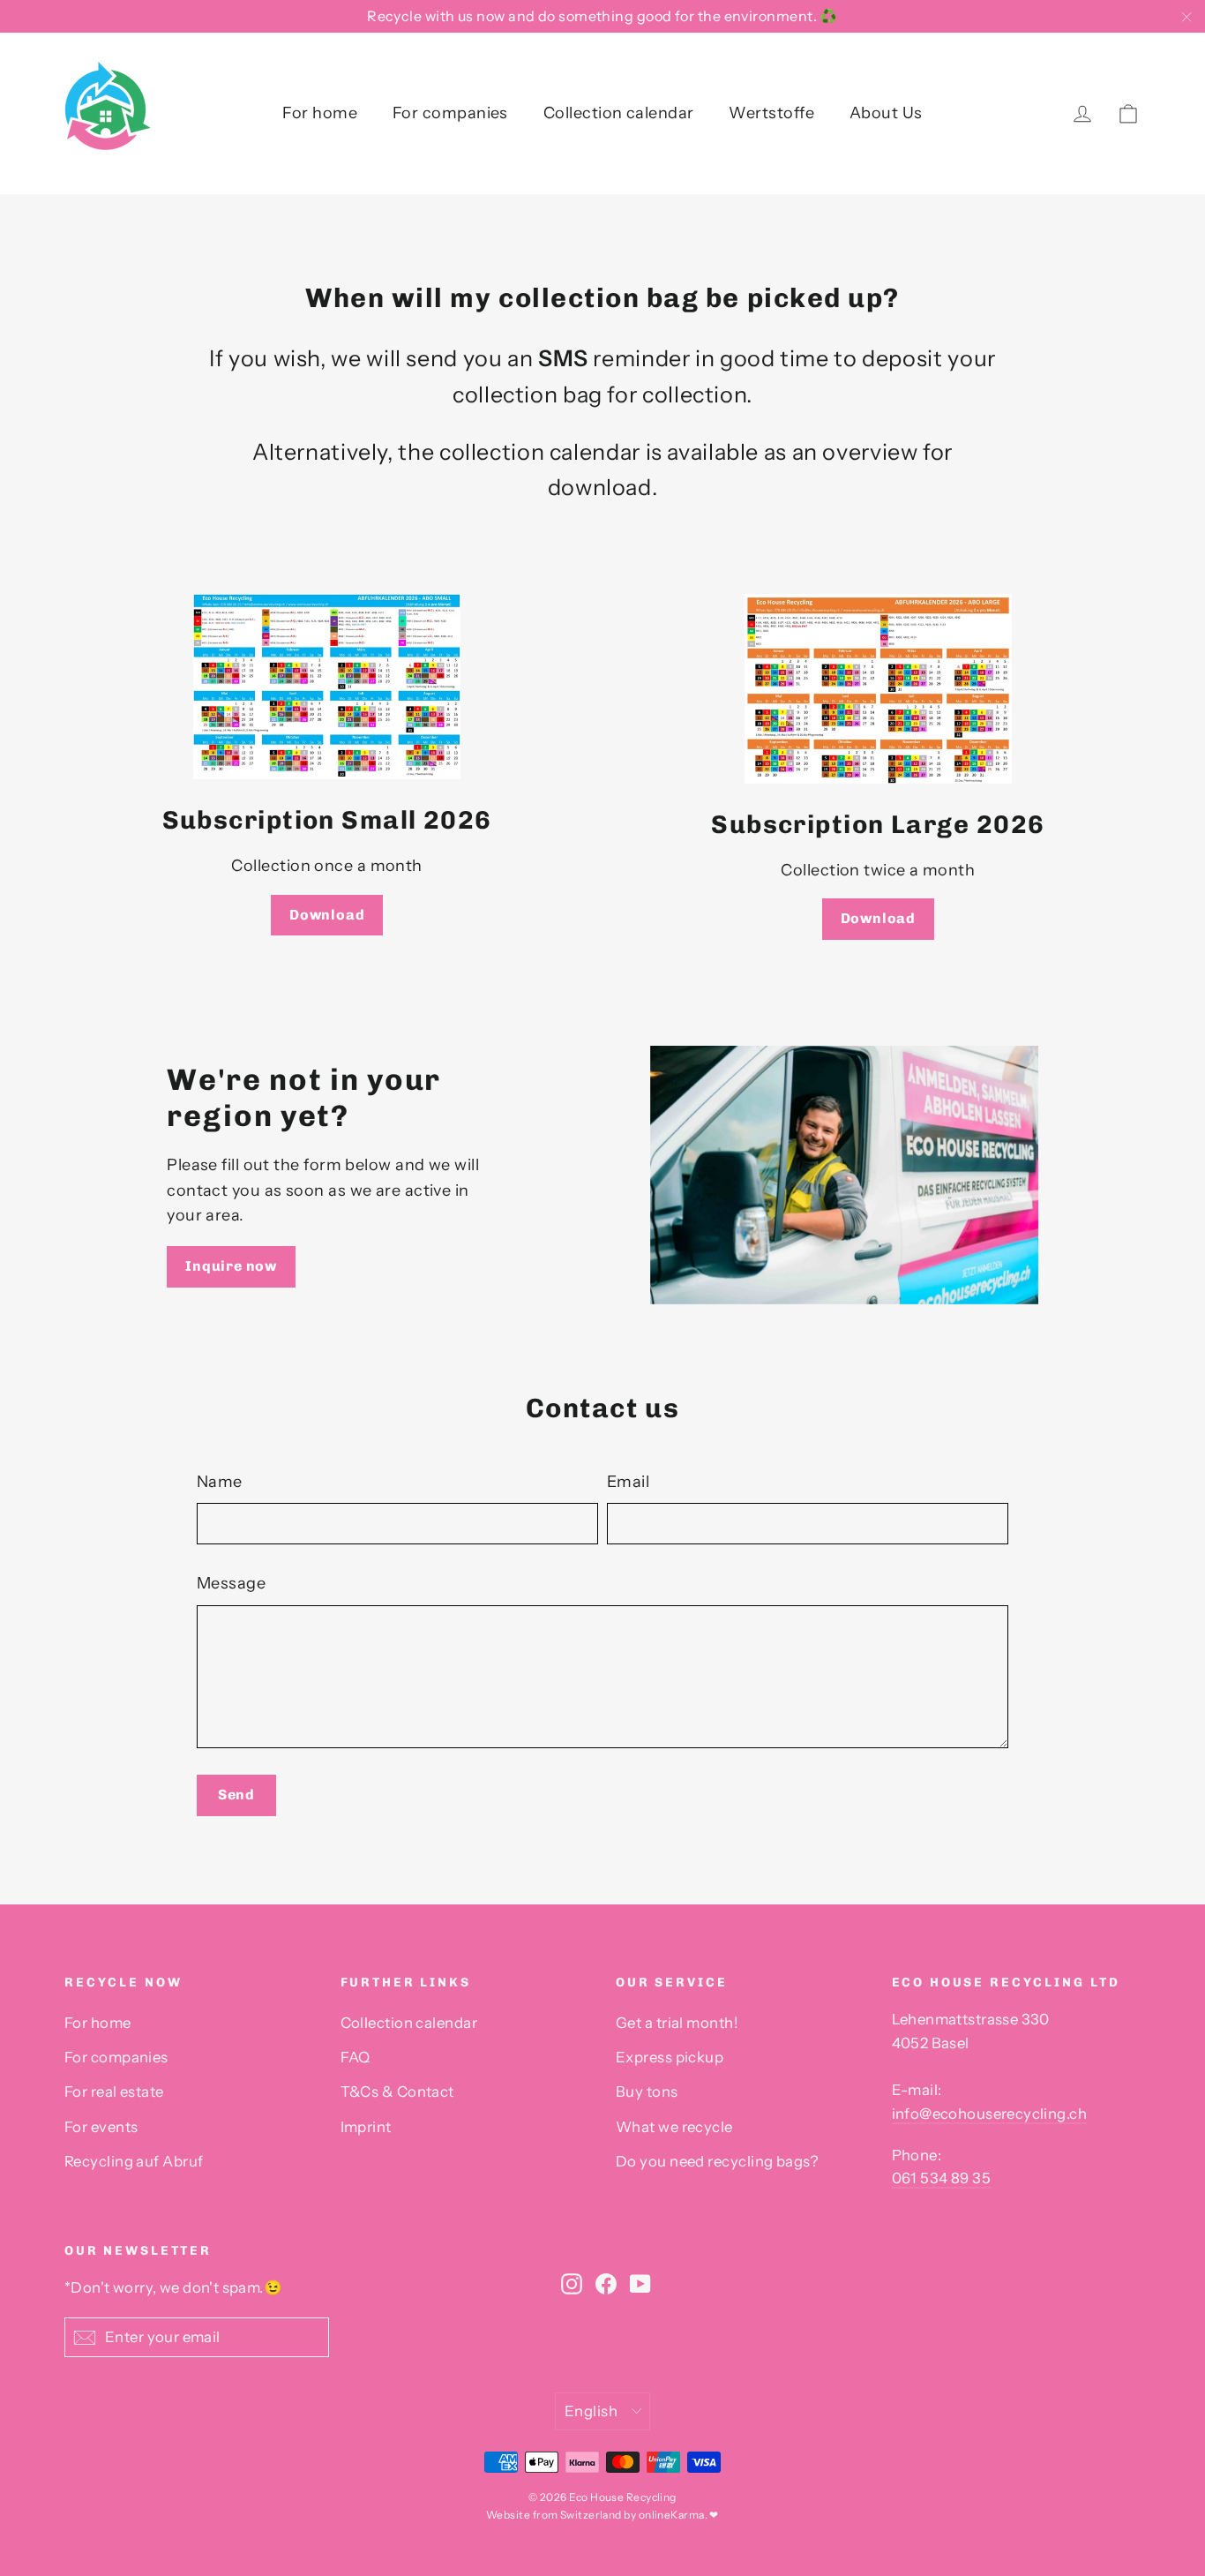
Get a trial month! (677, 2023)
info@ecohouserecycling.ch (989, 2114)
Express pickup (670, 2057)
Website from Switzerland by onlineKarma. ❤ (602, 2515)
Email (628, 1482)
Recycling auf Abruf (134, 2161)
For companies (450, 113)
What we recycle (674, 2127)
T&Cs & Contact (397, 2092)
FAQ (356, 2057)
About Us (886, 113)
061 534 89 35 (941, 2178)
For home (320, 113)
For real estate (114, 2092)
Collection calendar (619, 113)
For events (101, 2127)
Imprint (366, 2127)
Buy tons (647, 2092)
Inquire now (231, 1266)
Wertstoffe (771, 113)
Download (327, 915)
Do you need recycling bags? (717, 2161)
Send (236, 1795)
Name (220, 1482)
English (591, 2411)
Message (231, 1583)
